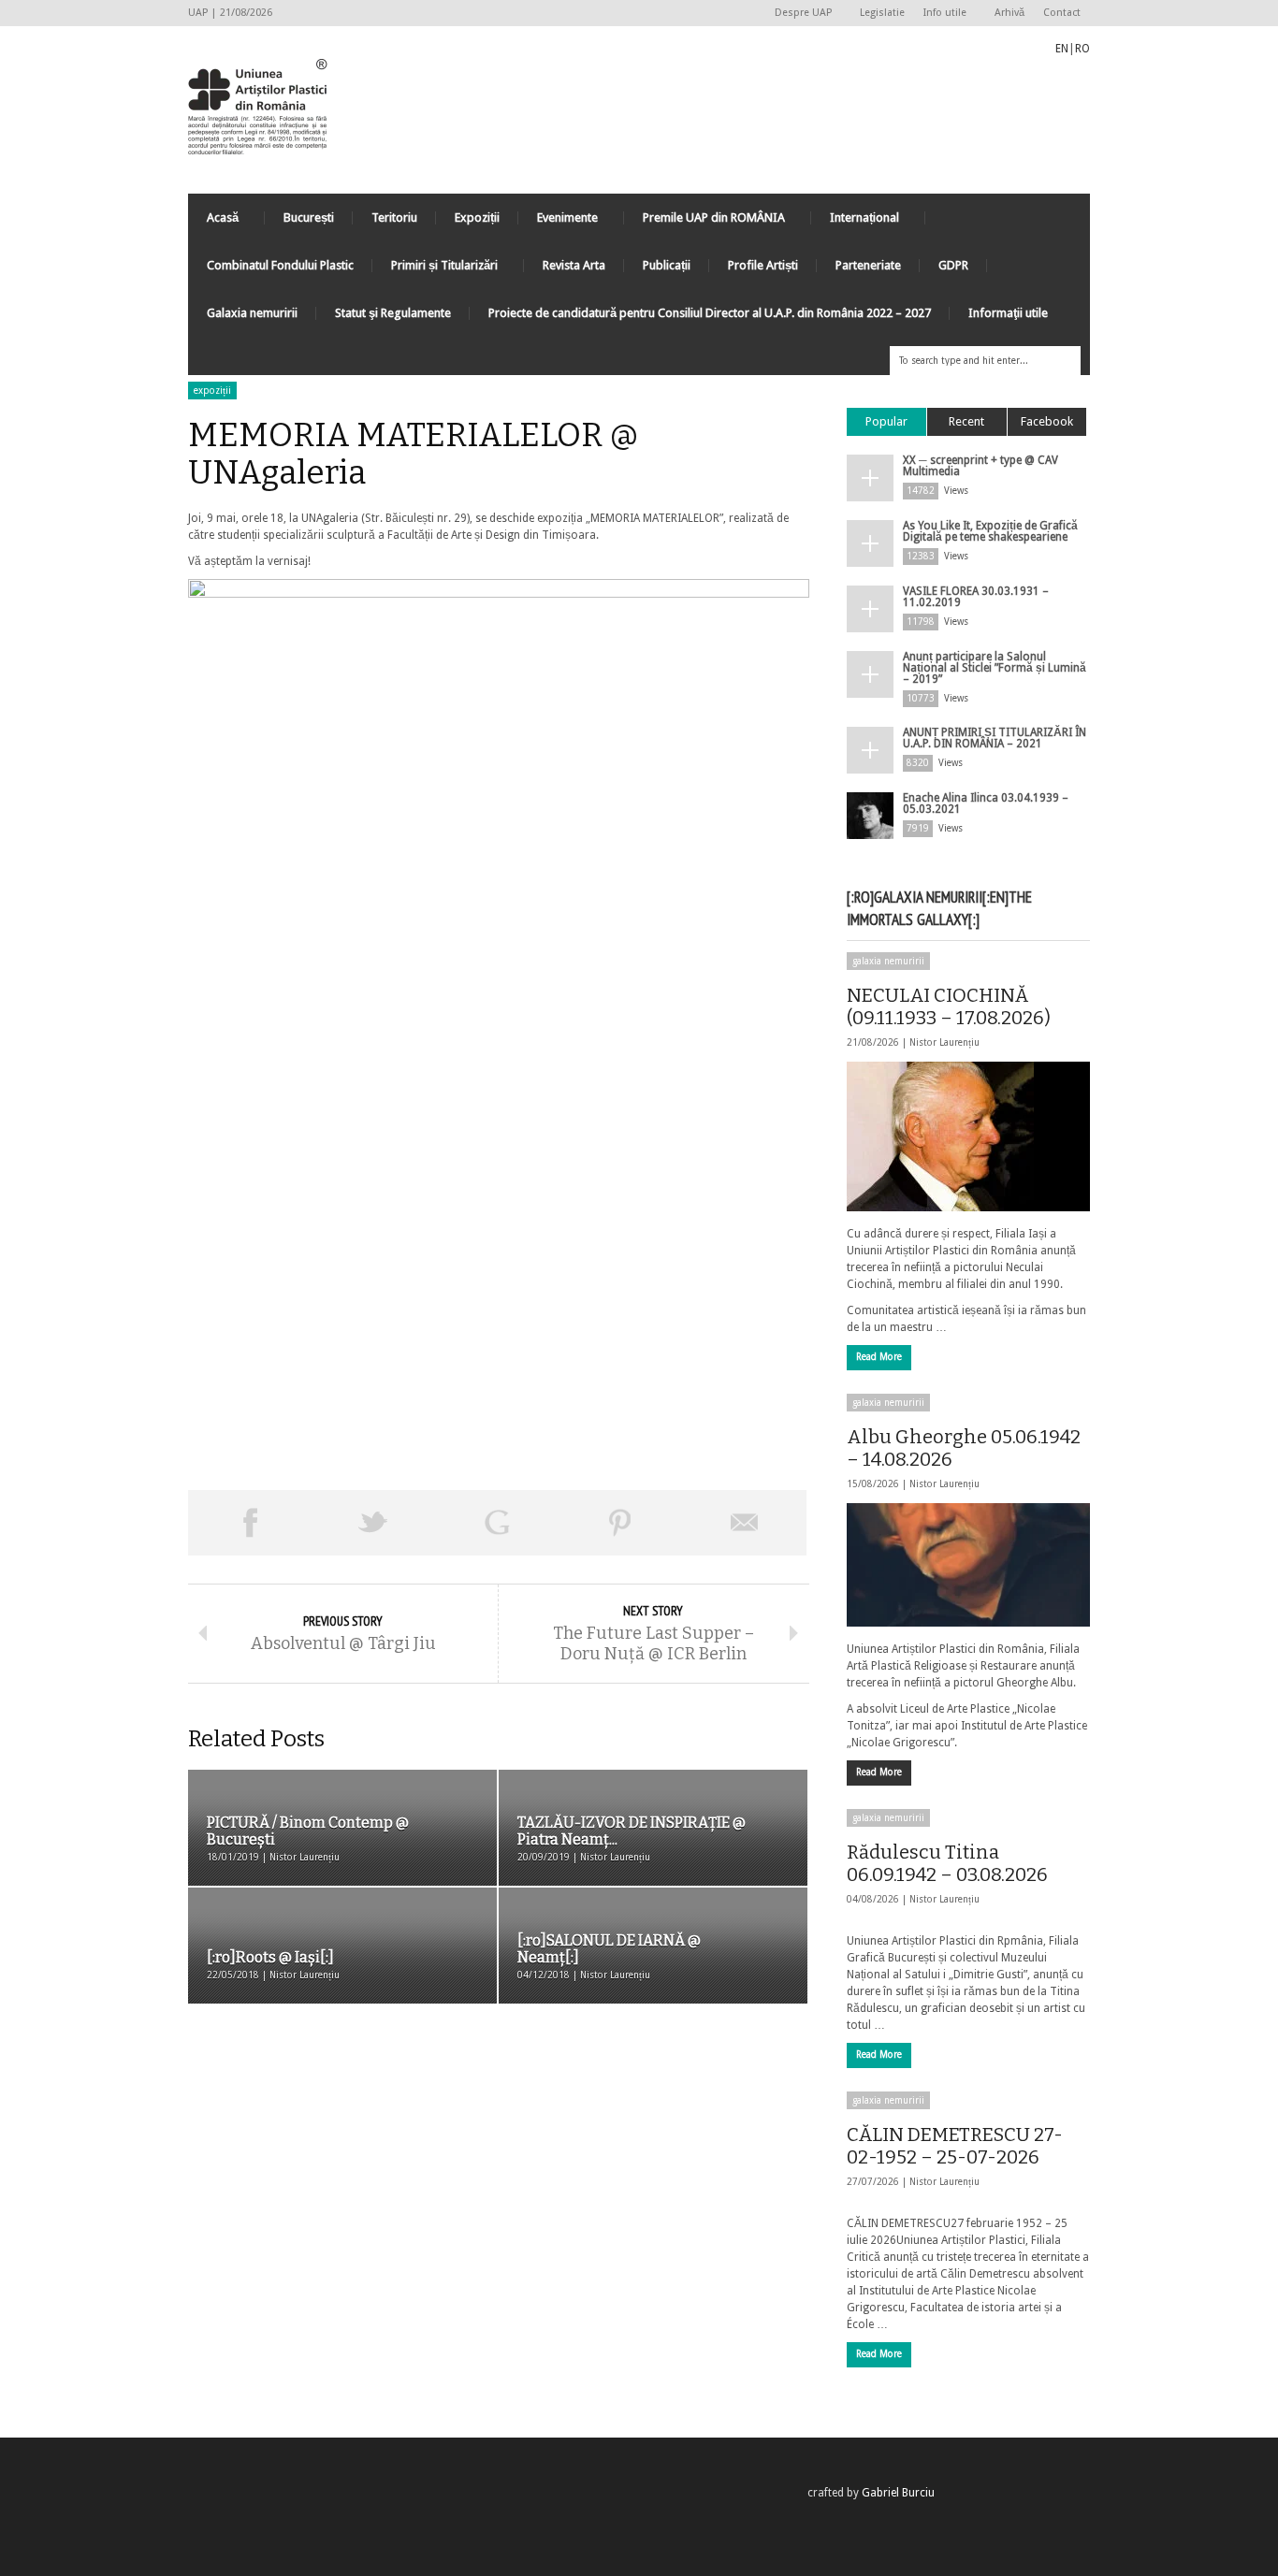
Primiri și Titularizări (435, 270)
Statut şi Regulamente (393, 313)
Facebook (1047, 421)
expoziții (212, 391)
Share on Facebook (250, 1523)
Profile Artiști (763, 265)
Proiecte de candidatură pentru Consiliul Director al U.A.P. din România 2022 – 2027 (710, 313)
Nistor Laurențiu (944, 1042)
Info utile (940, 14)
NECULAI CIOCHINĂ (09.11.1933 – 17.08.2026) (949, 1006)
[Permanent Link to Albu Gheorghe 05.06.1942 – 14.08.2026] (968, 1565)
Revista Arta (574, 265)
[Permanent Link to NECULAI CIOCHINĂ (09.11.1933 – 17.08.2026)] (968, 1136)
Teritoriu (394, 217)
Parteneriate (868, 265)
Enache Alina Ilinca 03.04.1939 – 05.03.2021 (986, 803)
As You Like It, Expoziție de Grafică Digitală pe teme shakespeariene (990, 531)
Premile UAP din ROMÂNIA (704, 222)
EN (1062, 49)
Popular (886, 421)
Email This (745, 1523)
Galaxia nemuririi (252, 313)
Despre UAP (799, 14)
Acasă (213, 222)
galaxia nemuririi (888, 961)
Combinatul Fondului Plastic (280, 265)
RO (1082, 49)
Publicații (667, 265)
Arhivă (1009, 13)
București (309, 217)
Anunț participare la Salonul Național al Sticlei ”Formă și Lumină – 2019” (995, 668)
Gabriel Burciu (898, 2493)
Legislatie (882, 13)
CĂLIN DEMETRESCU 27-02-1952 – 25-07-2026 (955, 2146)
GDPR (953, 265)
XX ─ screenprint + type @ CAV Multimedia (980, 466)
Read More (879, 1357)
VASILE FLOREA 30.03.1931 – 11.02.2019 (976, 597)
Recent (966, 421)
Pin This (620, 1523)
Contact (1062, 13)
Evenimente (558, 222)
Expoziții (477, 217)
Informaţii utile (1008, 313)
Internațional (855, 222)
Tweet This (373, 1523)
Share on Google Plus (497, 1523)
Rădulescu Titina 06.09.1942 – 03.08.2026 (947, 1863)
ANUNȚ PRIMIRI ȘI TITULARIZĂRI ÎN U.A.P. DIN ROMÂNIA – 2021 (995, 738)
